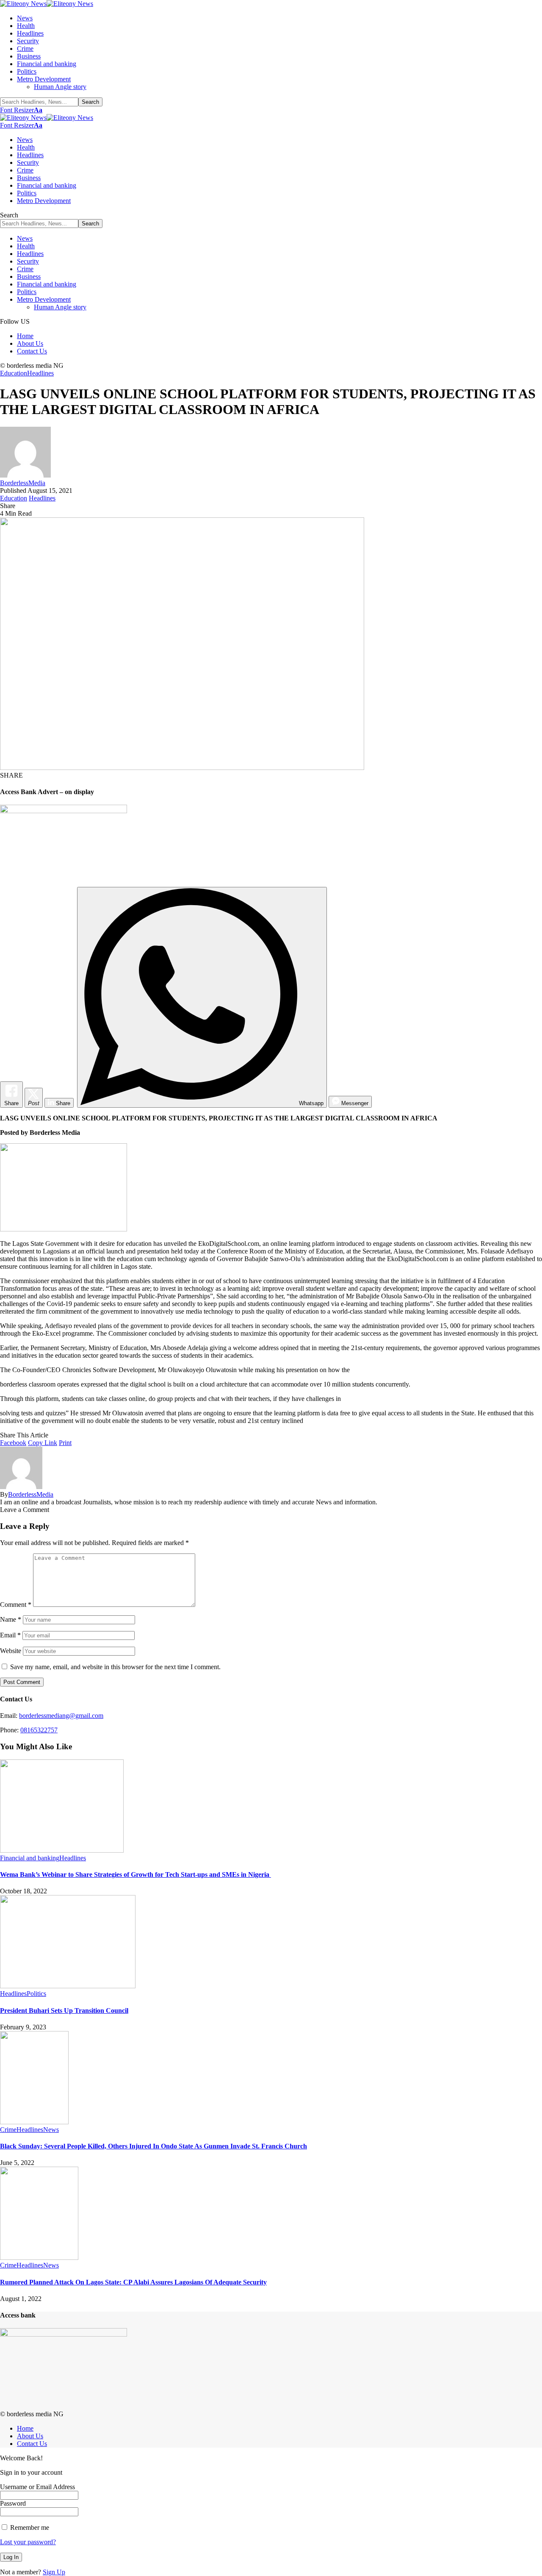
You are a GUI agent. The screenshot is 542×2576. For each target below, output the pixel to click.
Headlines (40, 373)
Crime (8, 2130)
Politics (36, 1994)
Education (14, 373)
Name (11, 1619)
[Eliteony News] (47, 4)
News (51, 2130)
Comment (16, 1605)
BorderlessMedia (23, 483)
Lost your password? (28, 2542)
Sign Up (54, 2572)
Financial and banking (30, 1858)
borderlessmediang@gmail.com (61, 1716)
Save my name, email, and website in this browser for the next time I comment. (115, 1667)
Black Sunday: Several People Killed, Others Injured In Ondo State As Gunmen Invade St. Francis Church (153, 2146)
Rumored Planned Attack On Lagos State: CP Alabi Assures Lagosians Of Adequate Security (133, 2282)
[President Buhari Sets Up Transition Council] (68, 1986)
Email (10, 1635)
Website (11, 1651)
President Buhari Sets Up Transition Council (64, 2011)
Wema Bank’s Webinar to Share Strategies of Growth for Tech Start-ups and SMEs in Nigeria (135, 1874)
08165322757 (39, 1730)
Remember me (29, 2527)
